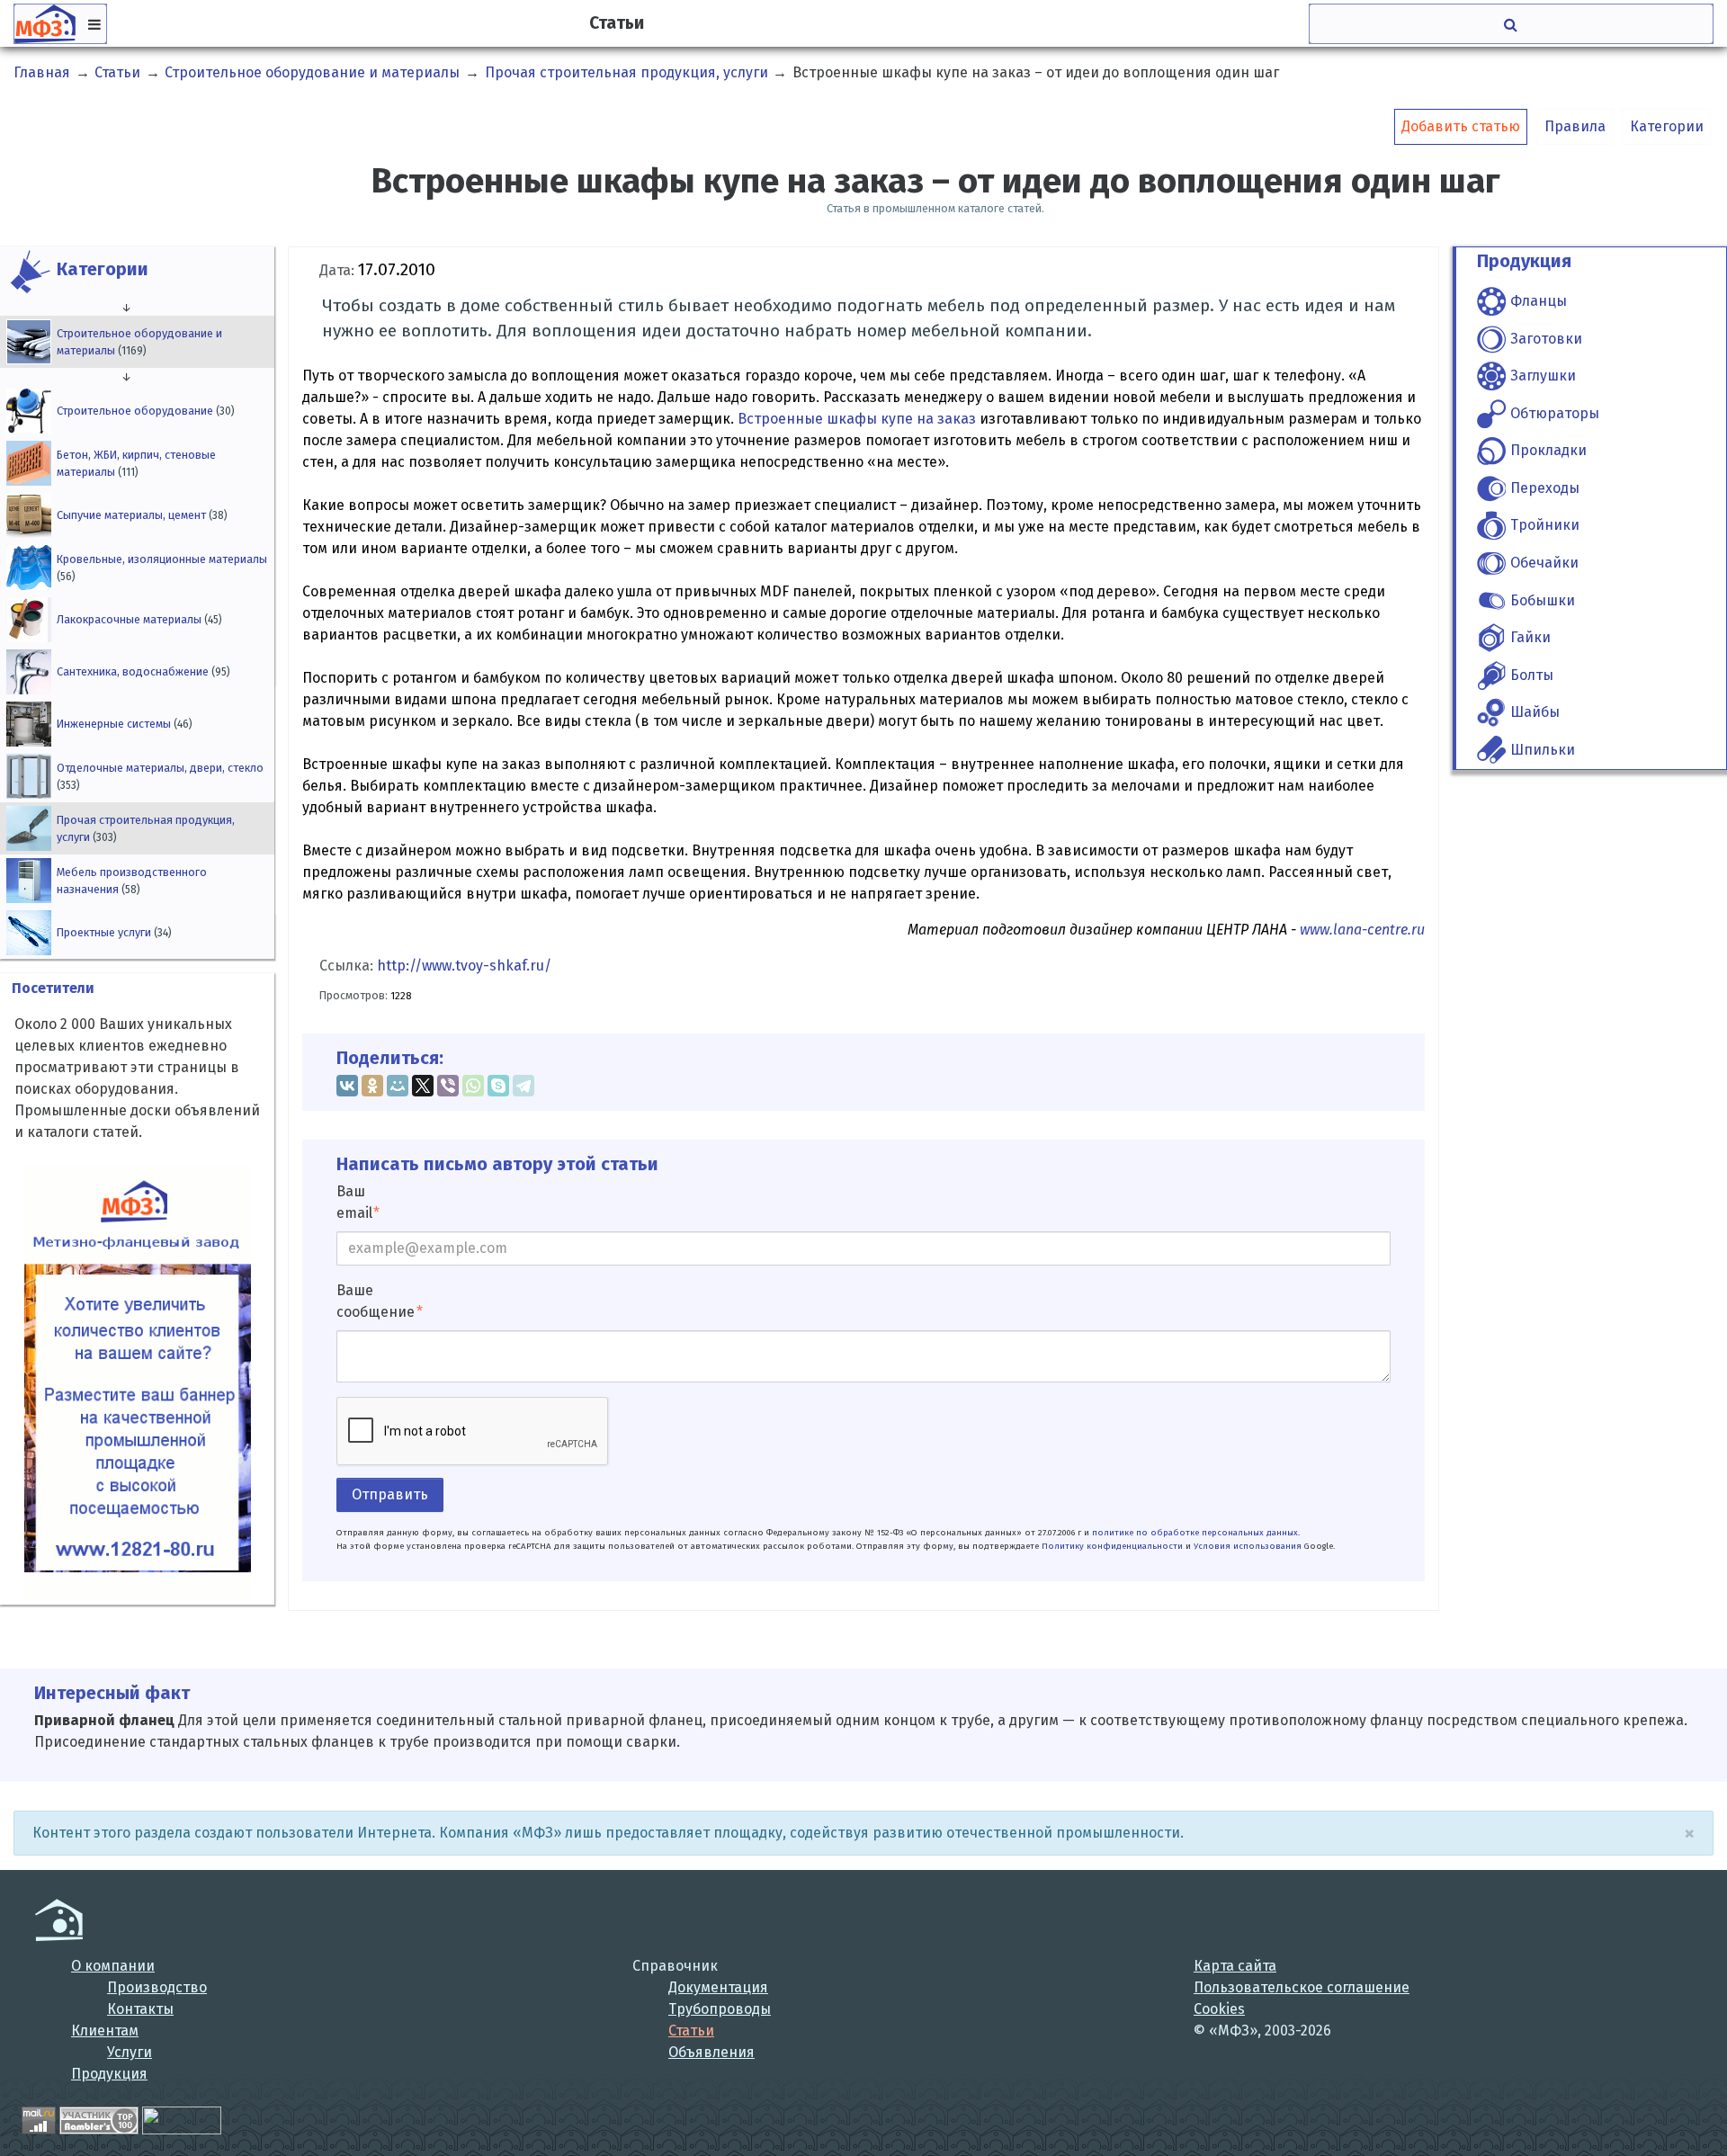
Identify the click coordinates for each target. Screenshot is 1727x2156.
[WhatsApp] (473, 1086)
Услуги (130, 2052)
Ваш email (354, 1202)
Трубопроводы (720, 2009)
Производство (157, 1987)
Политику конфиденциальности (1112, 1546)
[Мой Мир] (398, 1086)
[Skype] (498, 1086)
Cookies (1219, 2009)
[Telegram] (523, 1086)
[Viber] (448, 1086)
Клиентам (105, 2031)
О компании (113, 1966)
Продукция (109, 2074)
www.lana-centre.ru (1362, 930)
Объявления (711, 2052)
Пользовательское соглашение (1302, 1987)
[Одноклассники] (372, 1086)
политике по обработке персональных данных (1195, 1533)
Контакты (140, 2009)
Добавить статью (1461, 126)
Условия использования (1248, 1546)
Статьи (691, 2031)
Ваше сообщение (376, 1301)
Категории (1667, 126)
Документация (718, 1987)
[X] (423, 1086)
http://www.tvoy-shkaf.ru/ (464, 966)
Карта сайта (1235, 1966)
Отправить (390, 1494)
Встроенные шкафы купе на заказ (857, 419)
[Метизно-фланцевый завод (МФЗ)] (59, 1920)
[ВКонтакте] (347, 1086)
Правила (1575, 126)
